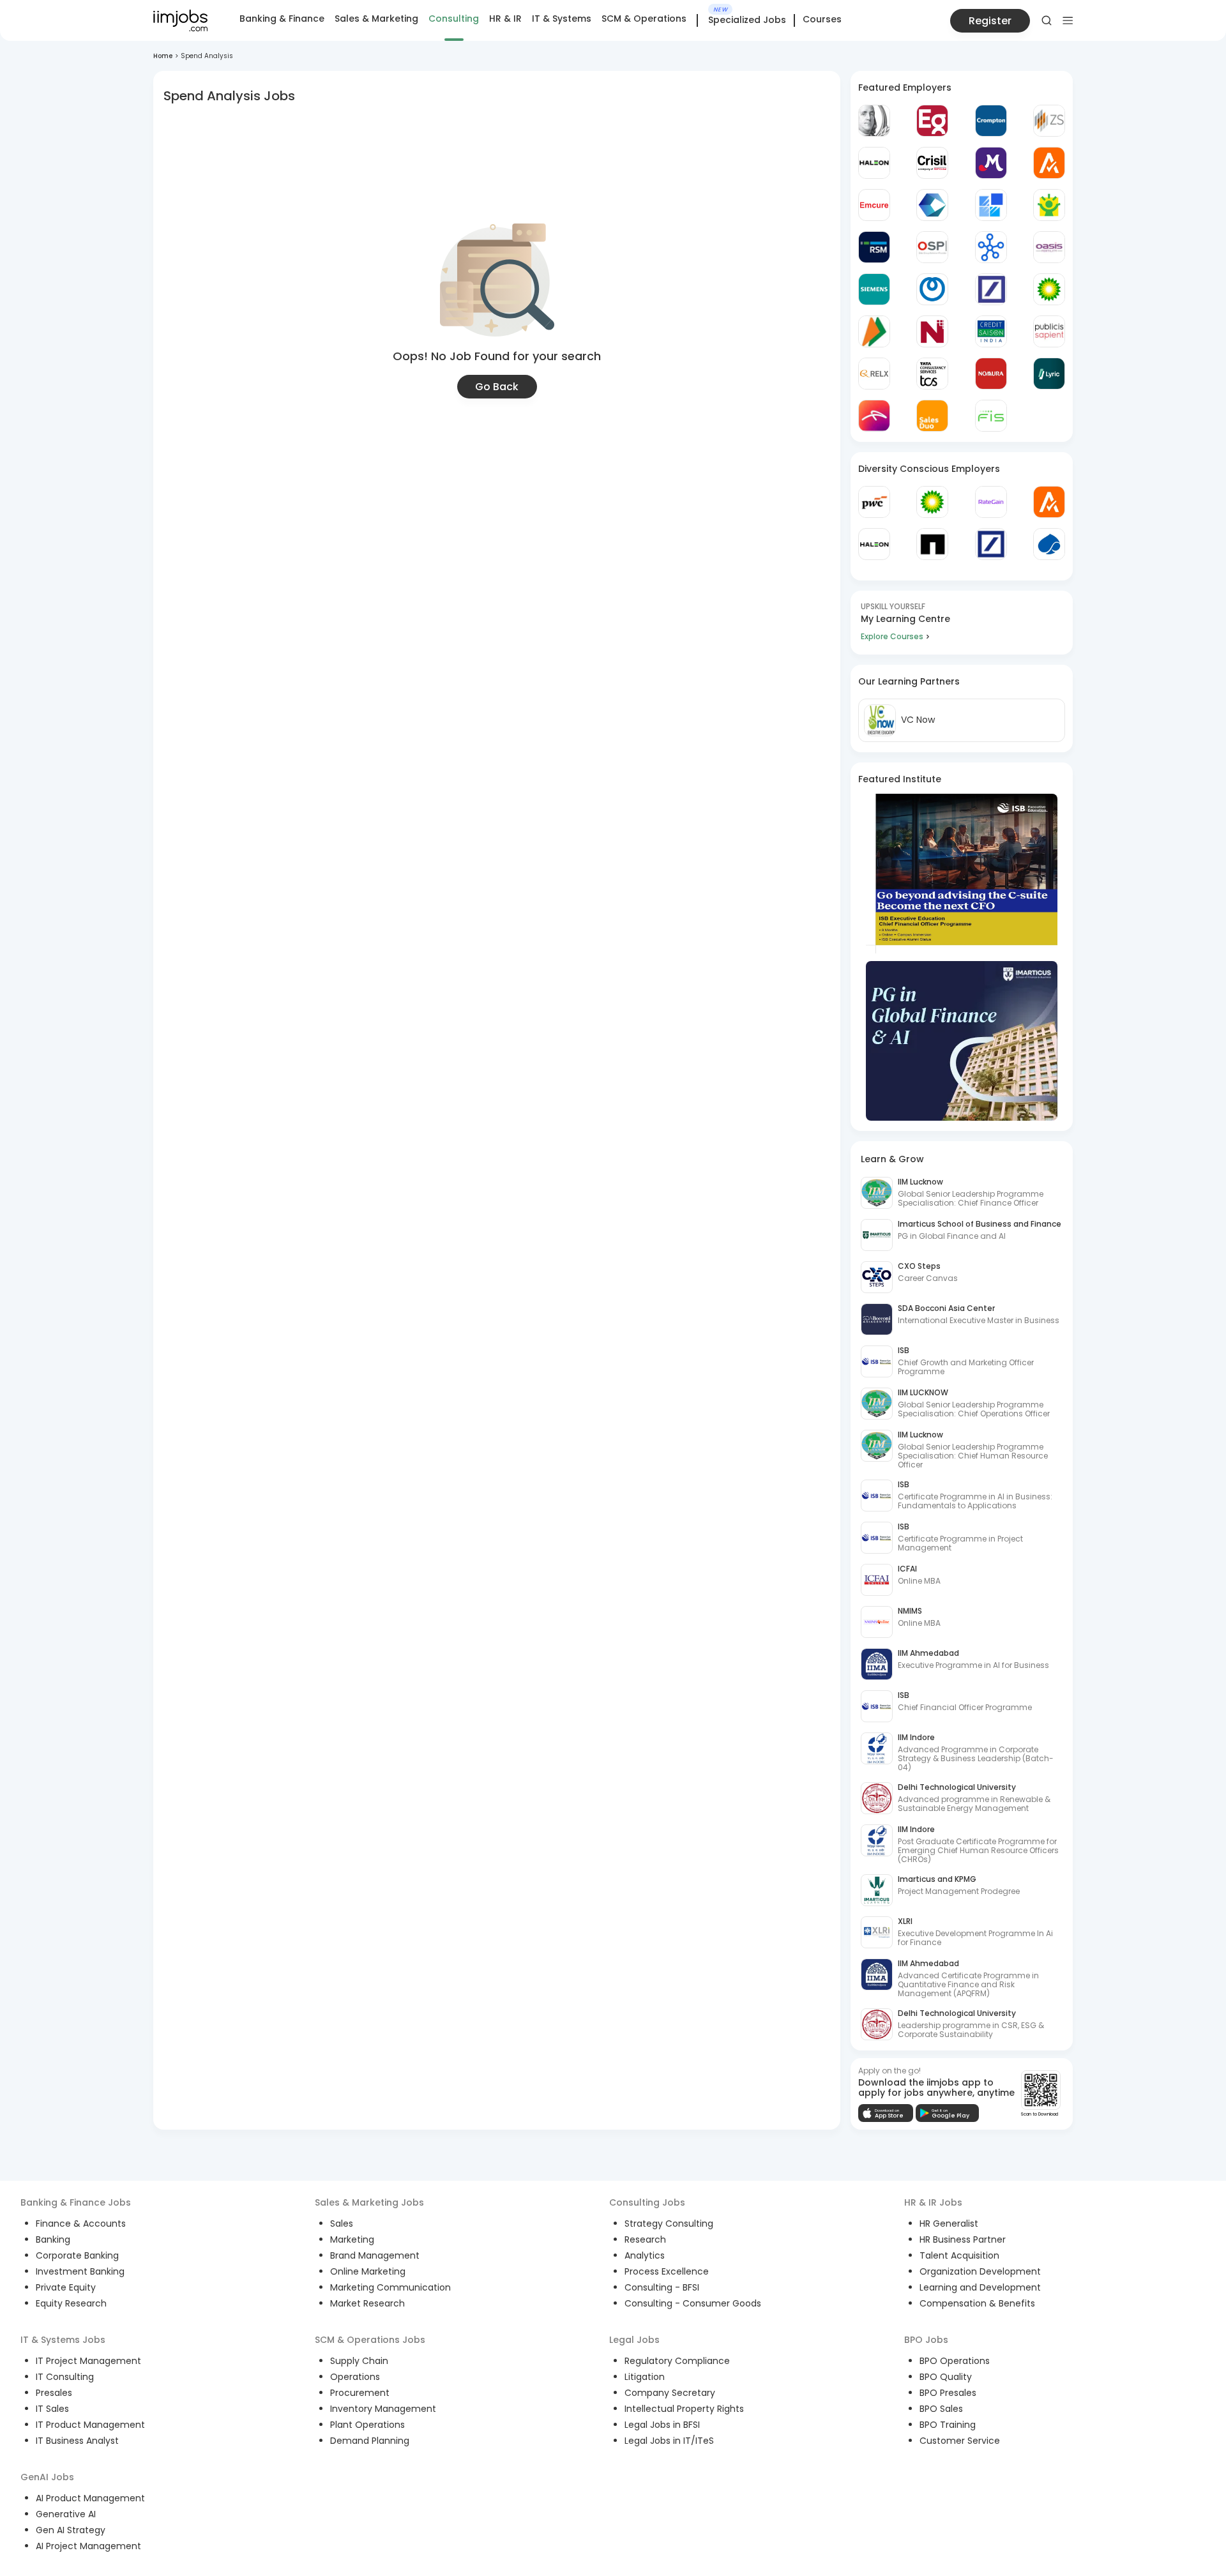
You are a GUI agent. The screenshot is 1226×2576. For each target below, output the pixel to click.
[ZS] (1049, 121)
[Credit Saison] (991, 331)
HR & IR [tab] (505, 19)
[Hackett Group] (991, 205)
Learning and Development (980, 2287)
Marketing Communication (390, 2287)
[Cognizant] (932, 205)
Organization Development (980, 2271)
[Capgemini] (1049, 544)
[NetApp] (932, 544)
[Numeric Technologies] (932, 331)
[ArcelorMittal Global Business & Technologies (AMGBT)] (874, 416)
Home (163, 56)
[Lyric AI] (1049, 374)
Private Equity (66, 2287)
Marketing (352, 2239)
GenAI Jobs (47, 2477)
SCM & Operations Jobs (370, 2340)
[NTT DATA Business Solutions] (932, 289)
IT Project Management (88, 2361)
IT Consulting (65, 2377)
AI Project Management (88, 2546)
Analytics (645, 2255)
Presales (54, 2393)
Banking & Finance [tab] (282, 19)
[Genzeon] (991, 247)
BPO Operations (955, 2361)
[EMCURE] (874, 205)
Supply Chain (359, 2361)
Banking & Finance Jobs (76, 2202)
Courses (822, 19)
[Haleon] (874, 163)
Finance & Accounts (81, 2224)
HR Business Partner (963, 2239)
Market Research (367, 2303)
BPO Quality (946, 2377)
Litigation (645, 2377)
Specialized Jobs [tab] (747, 20)
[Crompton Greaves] (991, 121)
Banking (53, 2239)
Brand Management (375, 2255)
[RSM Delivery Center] (874, 247)
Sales (342, 2224)
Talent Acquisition (959, 2255)
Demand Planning (370, 2441)
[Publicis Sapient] (1049, 331)
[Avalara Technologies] (1049, 163)
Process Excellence (667, 2271)
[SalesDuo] (932, 416)
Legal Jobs (634, 2340)
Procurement (360, 2393)
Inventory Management (383, 2409)
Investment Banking (80, 2271)
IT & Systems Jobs (63, 2340)
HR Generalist (949, 2224)
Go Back (497, 387)
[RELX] (874, 374)
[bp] (1049, 289)
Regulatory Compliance (677, 2361)
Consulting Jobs (647, 2202)
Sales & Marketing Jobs (369, 2202)
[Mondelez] (991, 163)
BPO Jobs (926, 2340)
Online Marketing (368, 2271)
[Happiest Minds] (1049, 205)
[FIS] (991, 416)
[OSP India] (932, 247)
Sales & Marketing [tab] (376, 19)
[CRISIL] (932, 163)
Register (990, 21)
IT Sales (52, 2409)
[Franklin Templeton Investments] (874, 121)
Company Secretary (670, 2393)
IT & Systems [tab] (562, 19)
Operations (355, 2377)
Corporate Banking (77, 2255)
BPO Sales (941, 2409)
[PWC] (874, 502)
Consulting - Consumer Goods (693, 2303)
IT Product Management (90, 2425)
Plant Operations (367, 2425)
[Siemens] (874, 289)
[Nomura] (991, 374)
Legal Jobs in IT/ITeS (669, 2441)
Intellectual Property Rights (684, 2409)
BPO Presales (948, 2393)
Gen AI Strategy (71, 2530)
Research (645, 2239)
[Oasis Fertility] (1049, 247)
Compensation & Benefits (977, 2303)
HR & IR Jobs (933, 2202)
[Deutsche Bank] (991, 289)
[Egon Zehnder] (932, 121)
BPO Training (948, 2425)
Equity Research (71, 2303)
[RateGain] (991, 502)
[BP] (932, 502)
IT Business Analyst (77, 2441)
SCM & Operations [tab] (644, 19)
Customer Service (960, 2441)
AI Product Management (90, 2498)
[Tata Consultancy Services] (932, 374)
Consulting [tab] (454, 19)
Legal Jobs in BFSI (662, 2425)
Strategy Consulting (669, 2224)
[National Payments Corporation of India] (874, 331)
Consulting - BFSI (662, 2287)
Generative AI (66, 2514)
